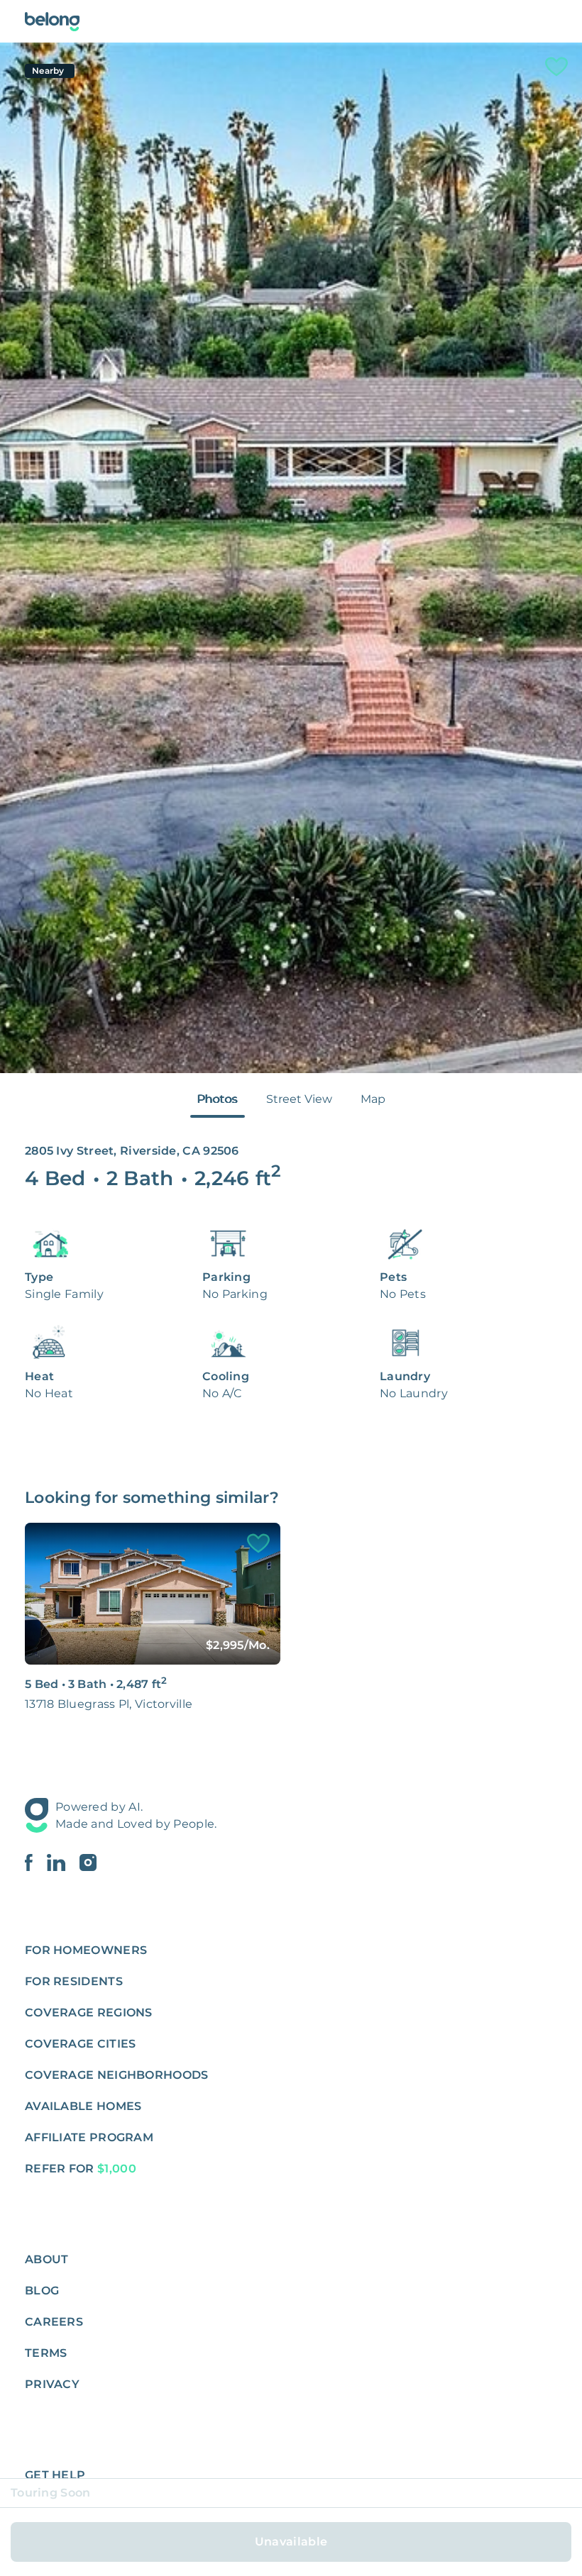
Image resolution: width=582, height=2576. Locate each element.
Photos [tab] (218, 1099)
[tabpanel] (291, 558)
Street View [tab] (299, 1099)
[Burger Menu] (549, 21)
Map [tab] (373, 1099)
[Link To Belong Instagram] (88, 1862)
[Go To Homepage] (52, 22)
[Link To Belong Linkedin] (63, 1862)
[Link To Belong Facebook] (36, 1862)
